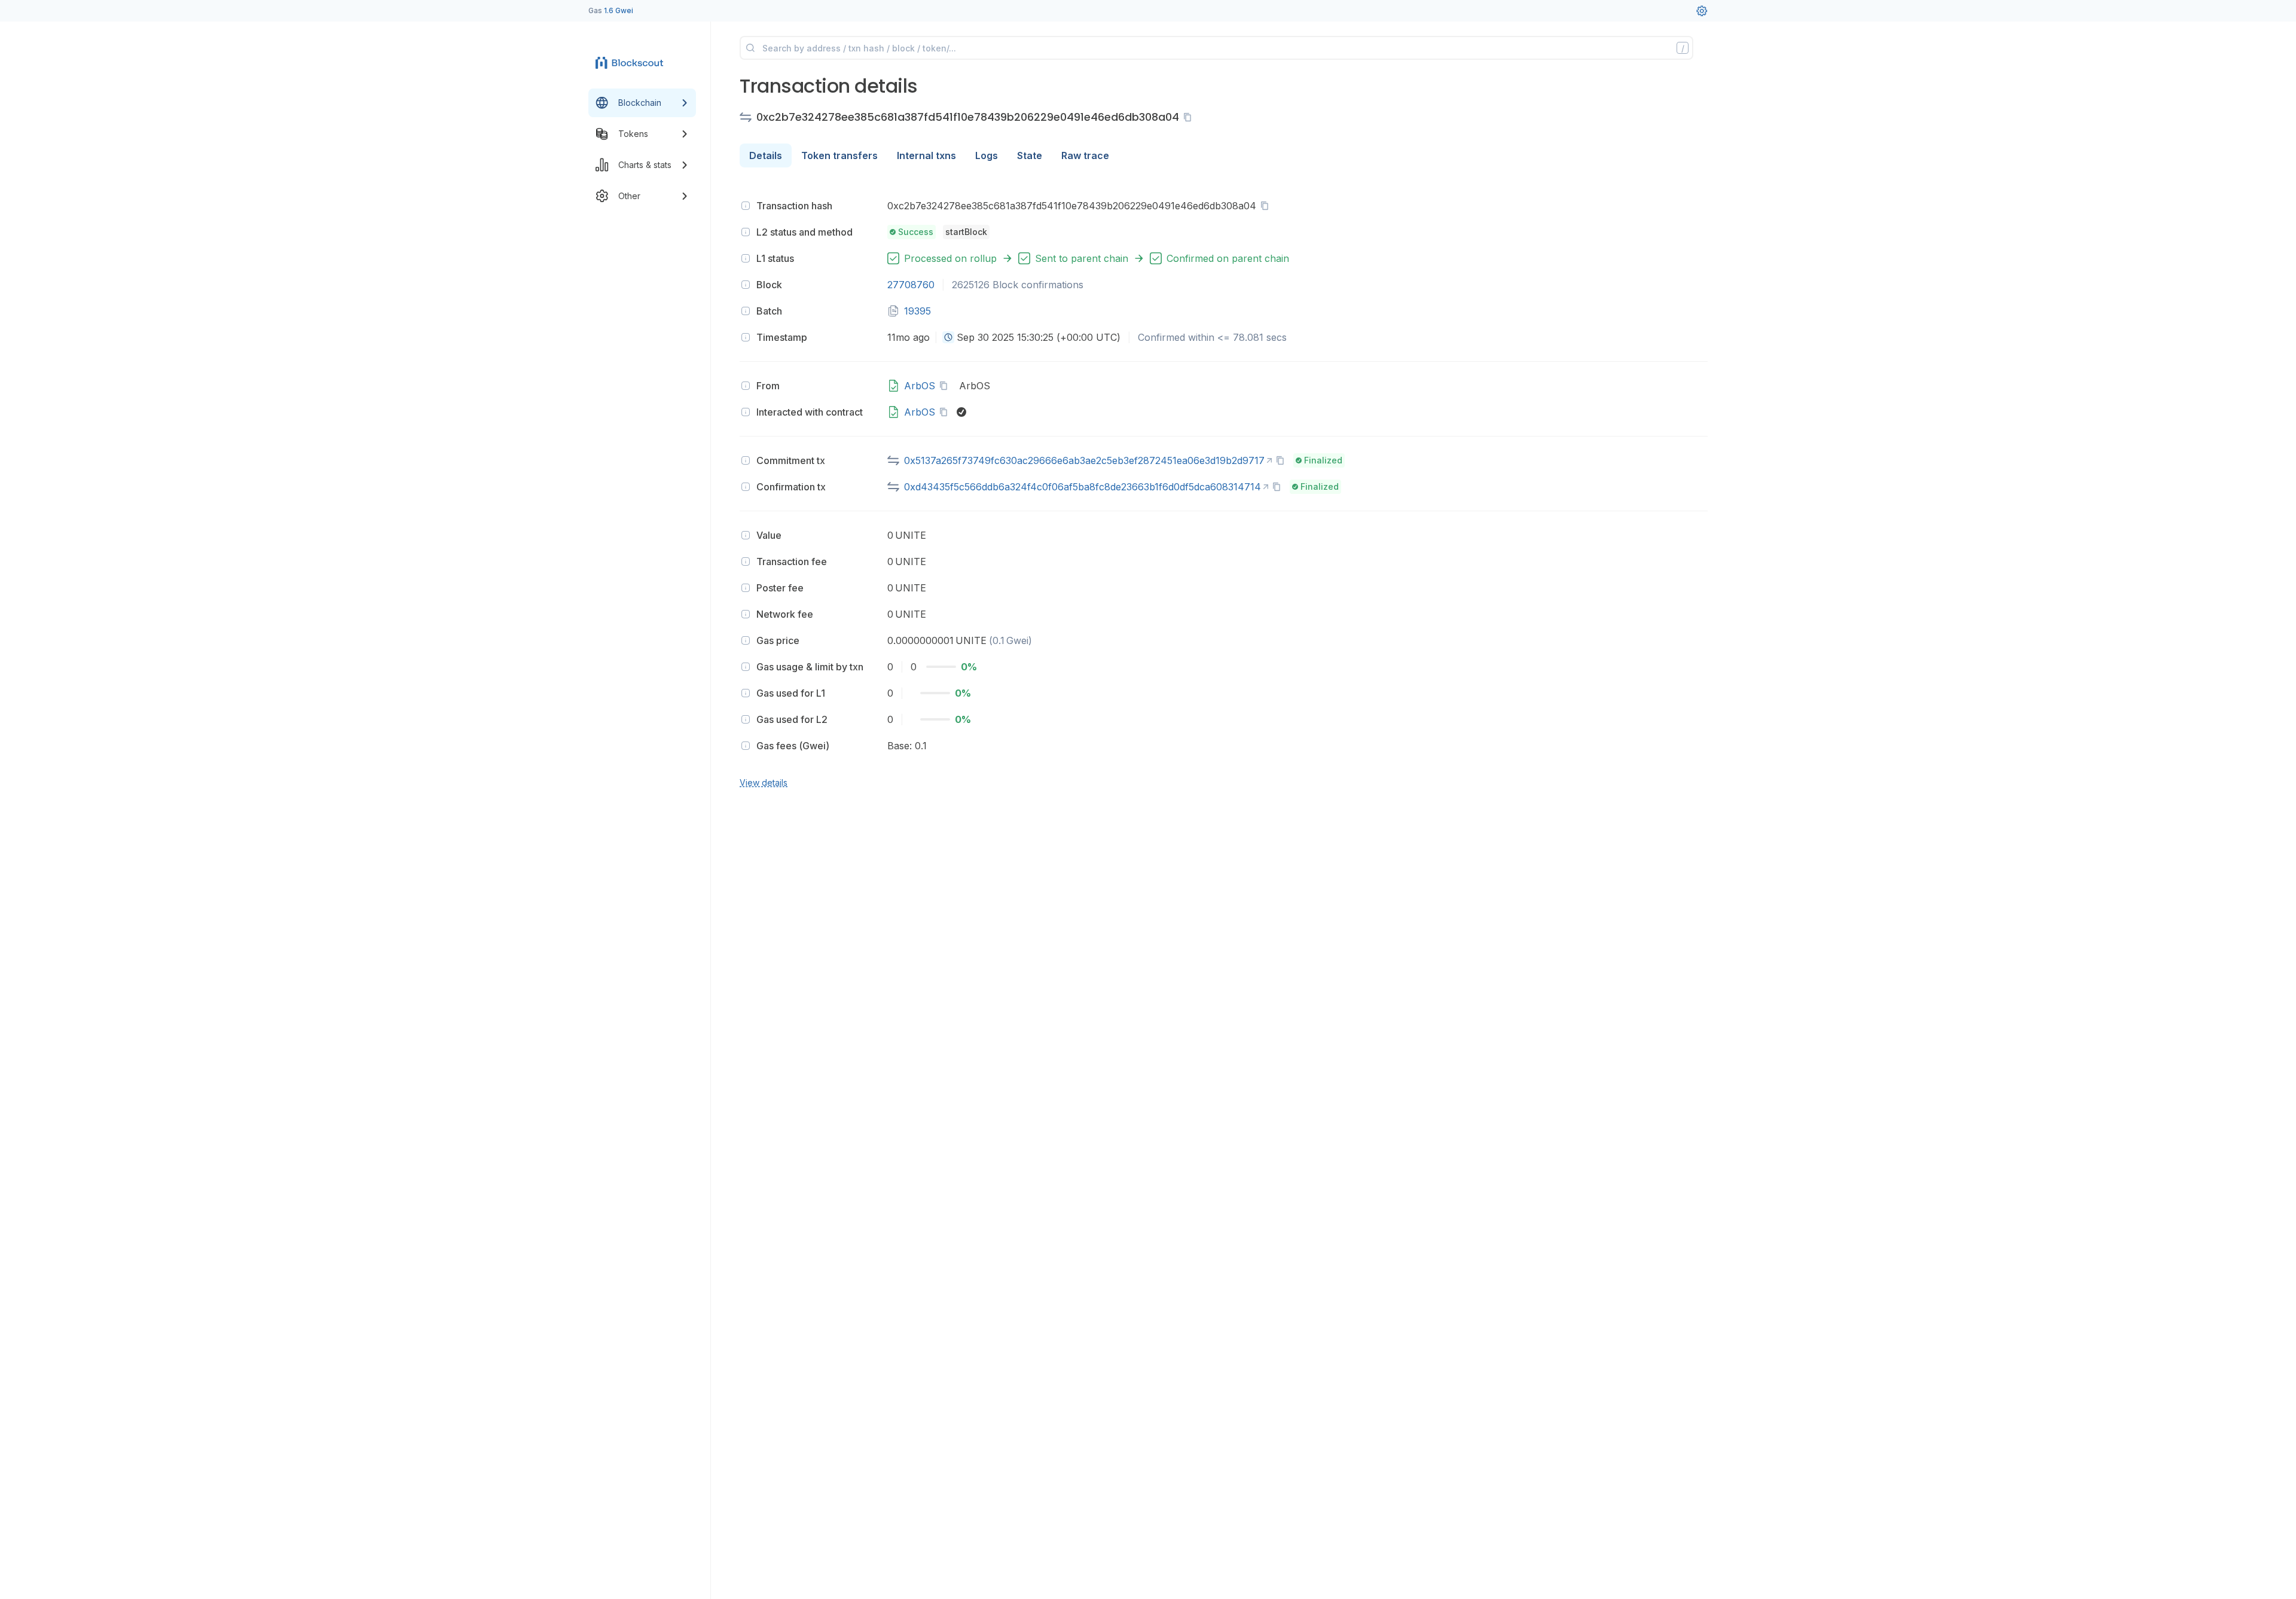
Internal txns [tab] (926, 155)
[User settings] (1702, 11)
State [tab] (1030, 155)
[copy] (1190, 117)
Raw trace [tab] (1085, 155)
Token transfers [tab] (839, 155)
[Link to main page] (631, 62)
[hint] (746, 206)
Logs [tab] (987, 155)
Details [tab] (766, 155)
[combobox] (948, 337)
